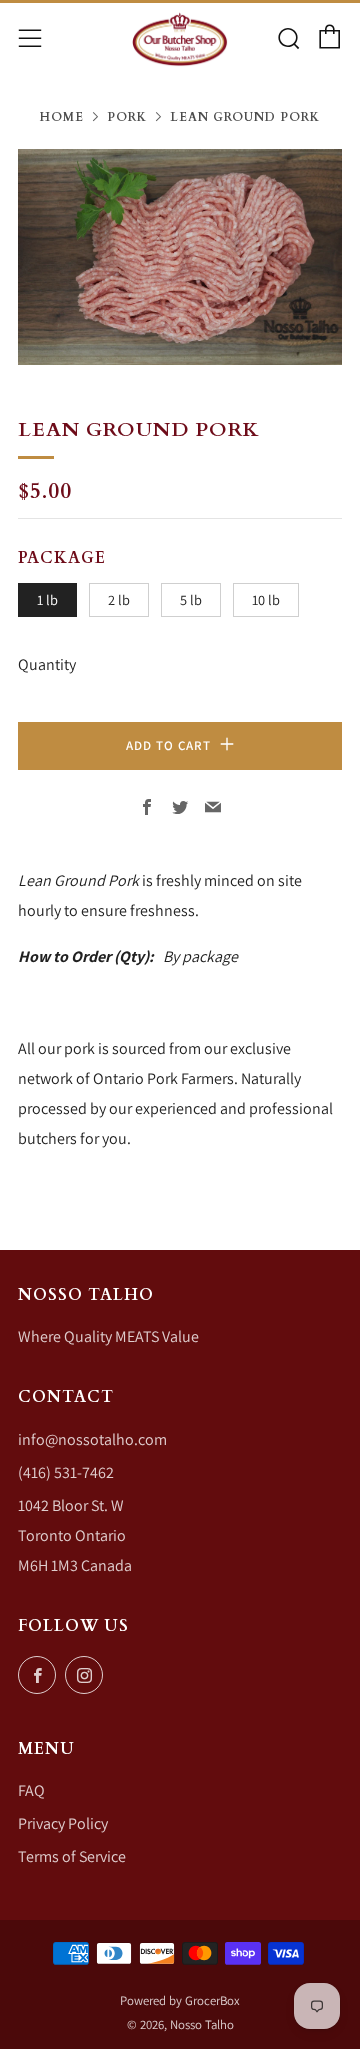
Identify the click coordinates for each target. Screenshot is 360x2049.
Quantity (47, 664)
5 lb (191, 599)
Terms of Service (72, 1856)
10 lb (266, 599)
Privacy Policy (63, 1823)
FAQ (31, 1790)
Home (62, 117)
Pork (127, 117)
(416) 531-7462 (66, 1472)
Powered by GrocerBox (180, 2000)
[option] (180, 257)
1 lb (47, 599)
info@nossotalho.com (92, 1439)
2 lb (119, 599)
